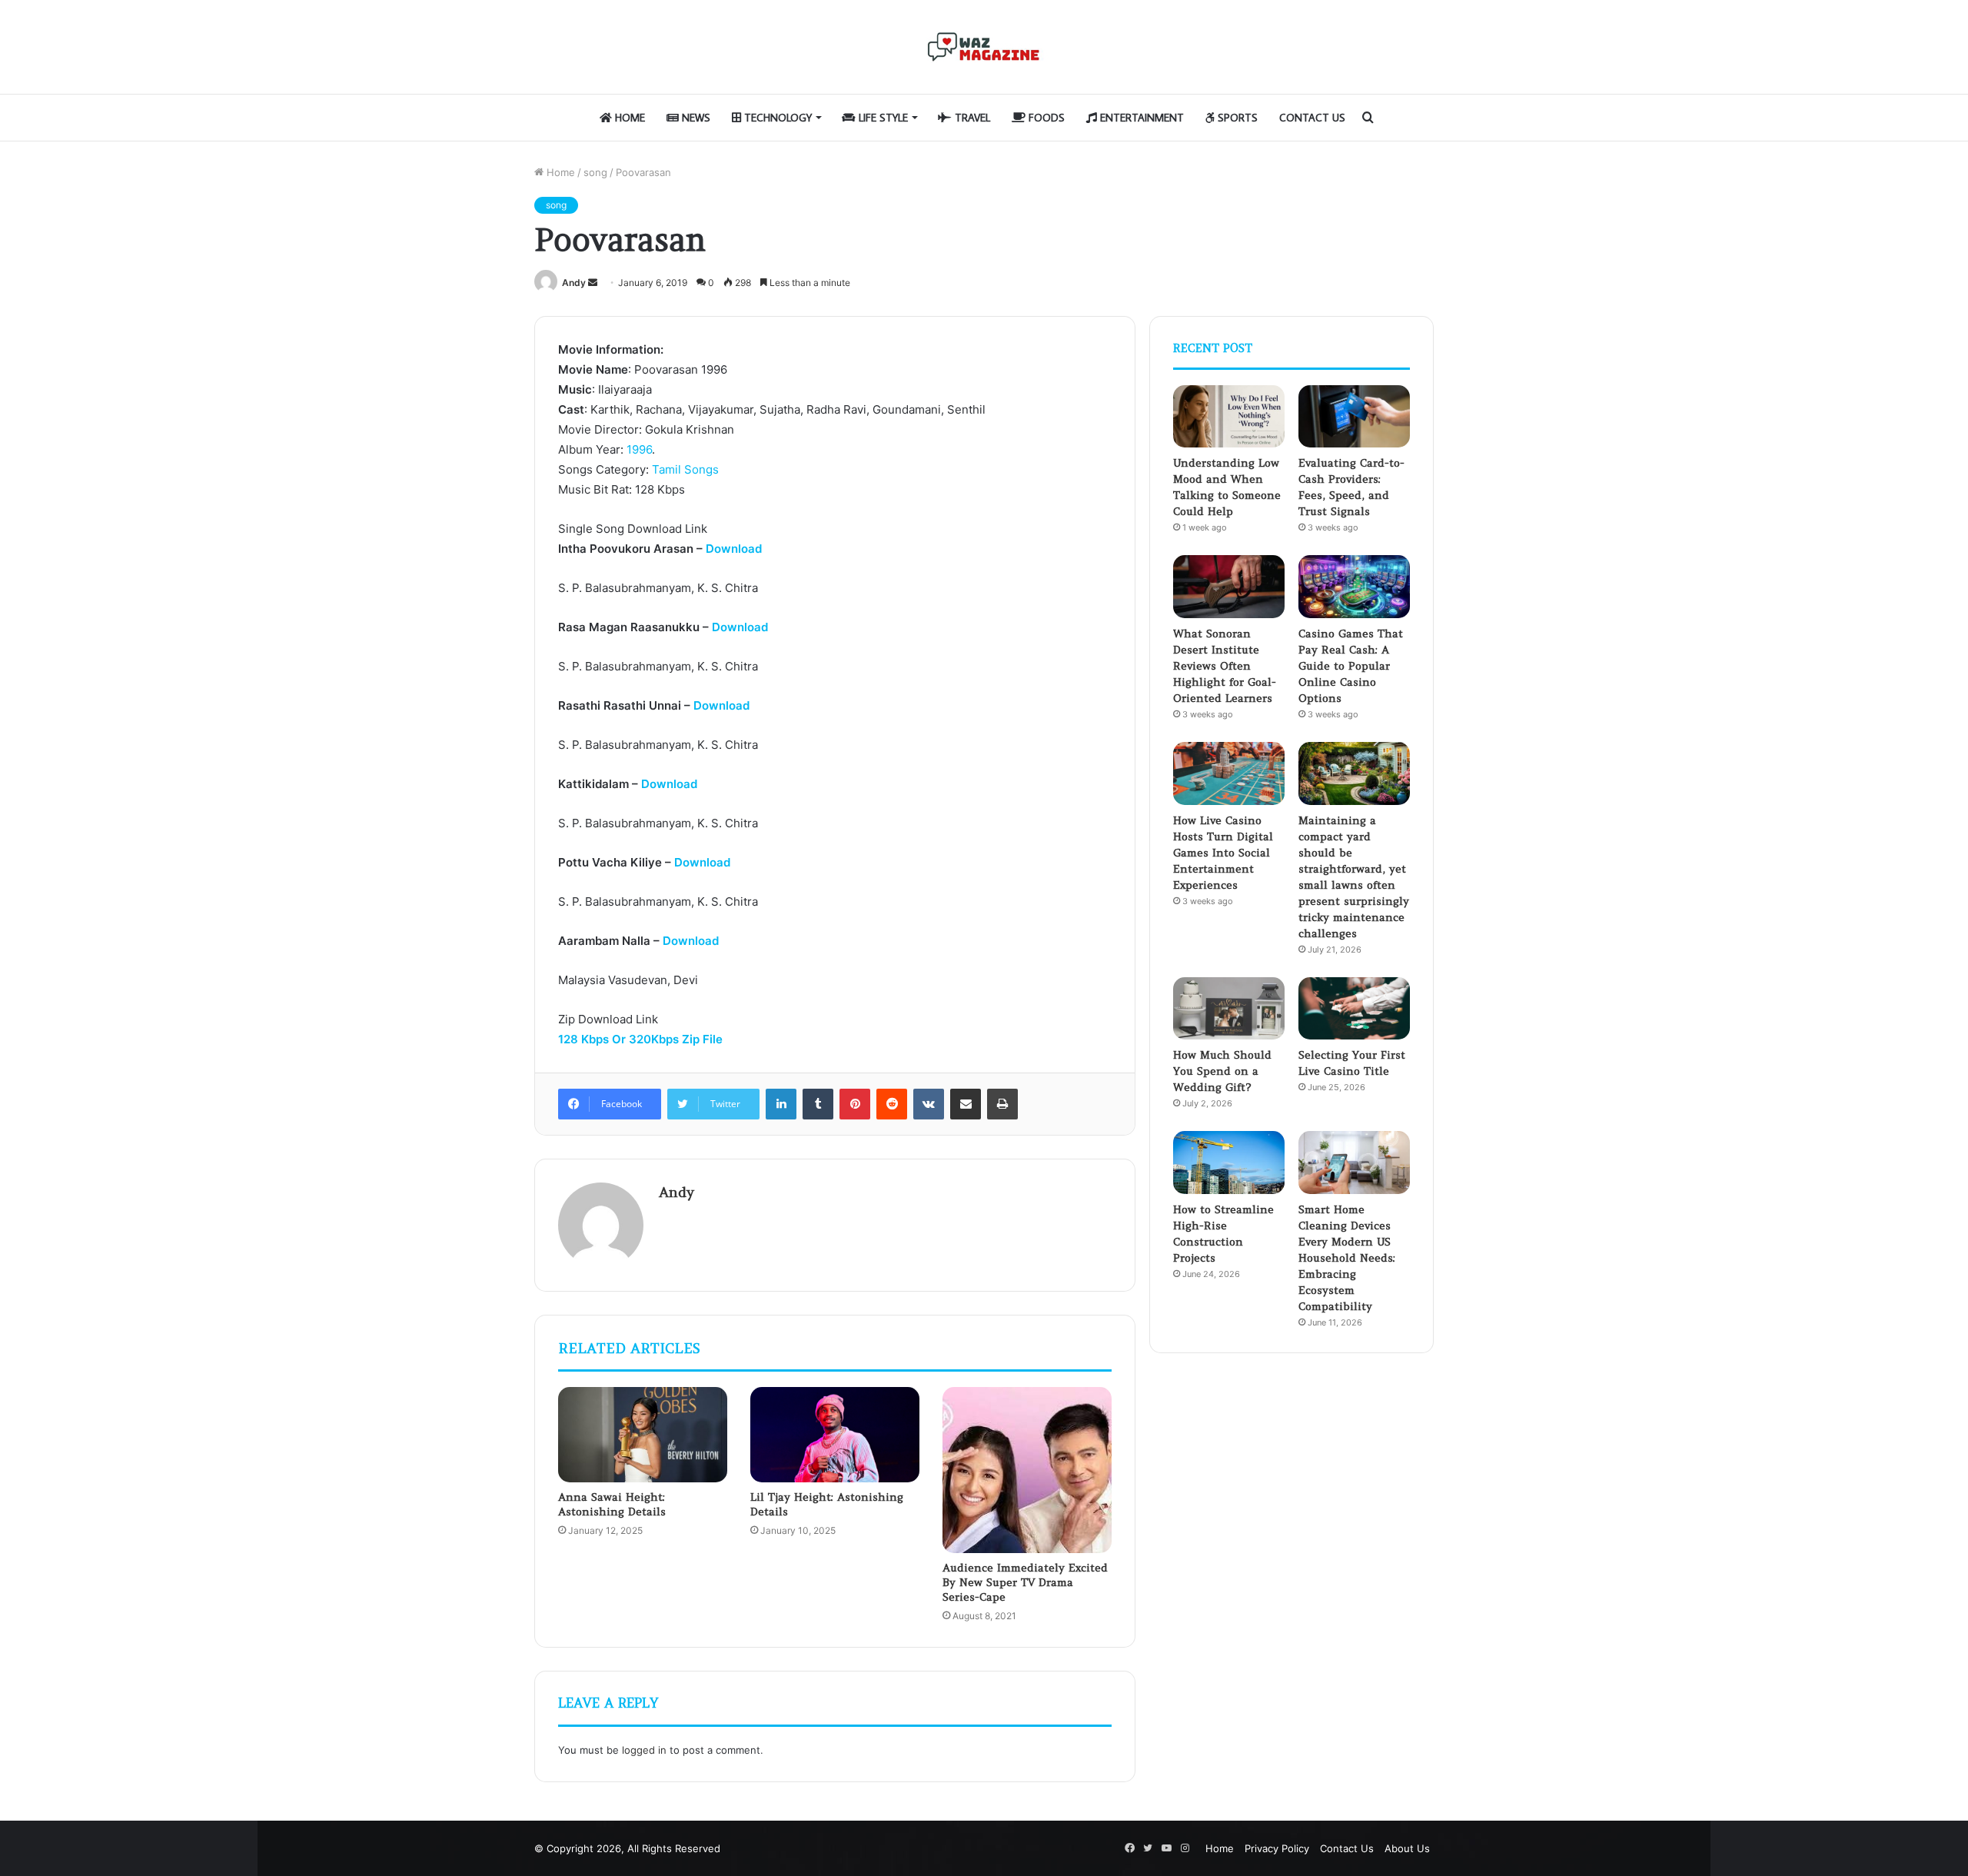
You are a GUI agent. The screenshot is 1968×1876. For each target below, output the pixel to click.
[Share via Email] (966, 1104)
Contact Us (1312, 118)
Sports (1236, 118)
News (695, 118)
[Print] (1002, 1104)
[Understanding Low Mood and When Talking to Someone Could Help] (1229, 417)
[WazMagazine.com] (984, 47)
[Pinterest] (855, 1104)
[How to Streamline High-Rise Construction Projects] (1229, 1163)
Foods (1045, 118)
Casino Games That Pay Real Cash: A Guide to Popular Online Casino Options (1351, 666)
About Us (1407, 1848)
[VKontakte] (929, 1104)
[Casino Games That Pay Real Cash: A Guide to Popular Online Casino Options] (1354, 587)
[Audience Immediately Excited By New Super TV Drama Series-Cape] (1027, 1470)
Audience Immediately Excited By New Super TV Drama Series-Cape (1025, 1582)
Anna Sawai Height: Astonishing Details (612, 1504)
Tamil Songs (685, 469)
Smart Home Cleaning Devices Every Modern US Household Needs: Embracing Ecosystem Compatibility (1347, 1258)
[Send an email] (593, 283)
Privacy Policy (1277, 1848)
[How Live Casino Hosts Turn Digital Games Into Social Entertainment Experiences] (1229, 773)
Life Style (882, 118)
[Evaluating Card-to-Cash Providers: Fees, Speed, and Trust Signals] (1354, 417)
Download (734, 549)
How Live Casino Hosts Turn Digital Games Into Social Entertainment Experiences (1223, 853)
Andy (574, 283)
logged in (644, 1750)
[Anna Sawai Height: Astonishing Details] (643, 1435)
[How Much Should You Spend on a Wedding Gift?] (1229, 1009)
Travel (971, 118)
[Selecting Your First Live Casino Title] (1354, 1009)
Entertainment (1140, 118)
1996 (639, 449)
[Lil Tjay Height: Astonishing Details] (835, 1435)
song (595, 172)
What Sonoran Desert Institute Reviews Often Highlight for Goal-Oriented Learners (1225, 666)
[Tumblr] (818, 1104)
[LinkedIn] (781, 1104)
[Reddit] (892, 1104)
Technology (776, 118)
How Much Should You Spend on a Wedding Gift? (1222, 1071)
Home (628, 118)
